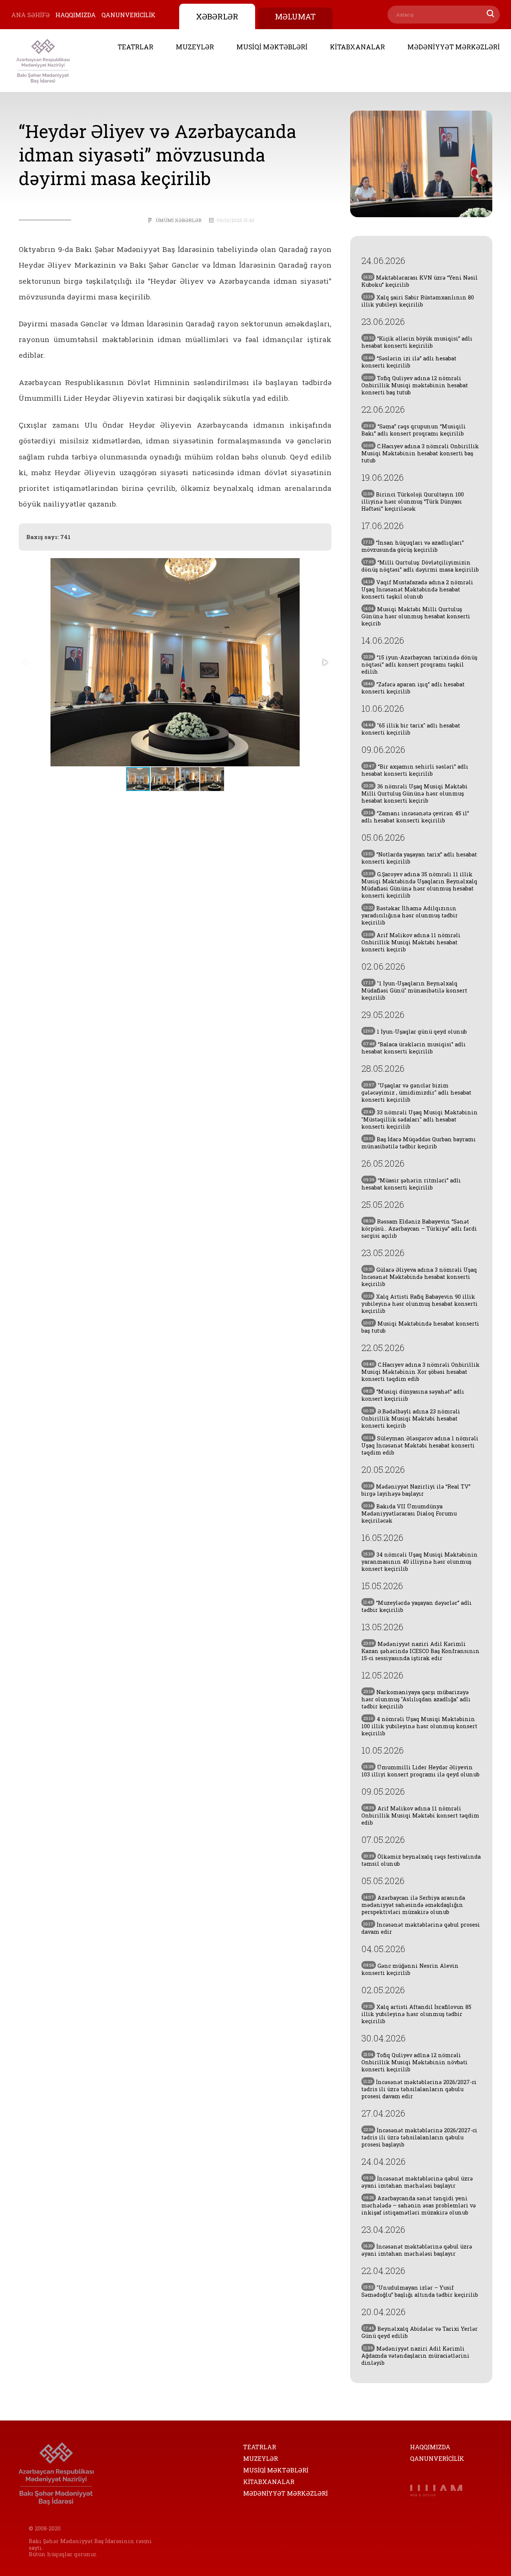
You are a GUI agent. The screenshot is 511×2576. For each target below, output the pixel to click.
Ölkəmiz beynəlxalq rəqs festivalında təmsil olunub (421, 1860)
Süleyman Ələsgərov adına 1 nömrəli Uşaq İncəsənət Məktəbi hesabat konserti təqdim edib (420, 1445)
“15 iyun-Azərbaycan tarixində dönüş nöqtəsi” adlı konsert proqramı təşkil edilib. (419, 664)
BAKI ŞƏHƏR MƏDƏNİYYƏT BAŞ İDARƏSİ (43, 61)
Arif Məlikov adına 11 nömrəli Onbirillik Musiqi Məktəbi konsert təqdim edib (420, 1815)
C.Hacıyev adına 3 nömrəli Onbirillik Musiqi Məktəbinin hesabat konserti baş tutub (420, 453)
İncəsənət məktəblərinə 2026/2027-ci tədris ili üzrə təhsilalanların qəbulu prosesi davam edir (419, 2089)
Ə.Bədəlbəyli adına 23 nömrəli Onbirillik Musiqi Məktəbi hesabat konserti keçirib (411, 1418)
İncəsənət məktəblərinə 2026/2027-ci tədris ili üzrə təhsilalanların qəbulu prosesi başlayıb (419, 2137)
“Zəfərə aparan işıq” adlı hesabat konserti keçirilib (413, 688)
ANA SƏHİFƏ (30, 15)
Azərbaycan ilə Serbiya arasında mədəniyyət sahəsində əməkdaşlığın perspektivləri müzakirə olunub (413, 1905)
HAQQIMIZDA (76, 15)
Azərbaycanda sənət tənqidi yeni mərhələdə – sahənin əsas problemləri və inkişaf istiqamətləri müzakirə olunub (419, 2205)
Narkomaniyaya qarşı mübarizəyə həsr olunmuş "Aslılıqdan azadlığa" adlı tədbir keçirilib (416, 1699)
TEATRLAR (135, 47)
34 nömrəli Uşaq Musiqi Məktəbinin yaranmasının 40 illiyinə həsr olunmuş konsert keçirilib (420, 1562)
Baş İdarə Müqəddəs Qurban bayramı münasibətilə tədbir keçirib (419, 1143)
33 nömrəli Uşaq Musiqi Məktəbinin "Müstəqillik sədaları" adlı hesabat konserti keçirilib (420, 1119)
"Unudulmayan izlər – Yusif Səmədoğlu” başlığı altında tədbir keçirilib (420, 2291)
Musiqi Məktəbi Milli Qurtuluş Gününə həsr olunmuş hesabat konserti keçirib (416, 616)
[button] (325, 662)
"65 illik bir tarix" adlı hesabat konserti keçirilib (411, 729)
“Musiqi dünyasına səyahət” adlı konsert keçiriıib (413, 1395)
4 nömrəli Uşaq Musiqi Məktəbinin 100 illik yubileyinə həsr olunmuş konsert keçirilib (419, 1726)
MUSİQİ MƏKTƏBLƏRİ (272, 47)
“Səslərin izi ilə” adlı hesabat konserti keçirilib (409, 362)
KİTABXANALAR (357, 47)
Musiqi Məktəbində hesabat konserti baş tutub (420, 1327)
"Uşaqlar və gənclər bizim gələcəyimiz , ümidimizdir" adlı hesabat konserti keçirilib (416, 1092)
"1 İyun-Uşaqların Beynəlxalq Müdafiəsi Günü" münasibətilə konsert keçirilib (414, 990)
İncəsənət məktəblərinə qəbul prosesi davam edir (421, 1928)
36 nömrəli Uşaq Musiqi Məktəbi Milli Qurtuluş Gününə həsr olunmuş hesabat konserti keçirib (414, 793)
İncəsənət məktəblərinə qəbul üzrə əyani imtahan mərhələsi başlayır (417, 2182)
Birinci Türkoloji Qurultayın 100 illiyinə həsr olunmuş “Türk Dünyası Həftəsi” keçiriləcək (413, 501)
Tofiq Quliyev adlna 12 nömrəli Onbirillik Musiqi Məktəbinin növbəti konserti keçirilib (414, 2062)
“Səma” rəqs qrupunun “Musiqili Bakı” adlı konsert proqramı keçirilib (414, 430)
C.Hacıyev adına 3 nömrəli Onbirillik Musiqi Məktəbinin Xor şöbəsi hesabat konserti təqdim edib (420, 1372)
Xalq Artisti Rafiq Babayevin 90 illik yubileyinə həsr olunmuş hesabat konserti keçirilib (420, 1304)
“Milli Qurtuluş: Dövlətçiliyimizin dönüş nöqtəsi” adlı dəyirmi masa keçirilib (420, 566)
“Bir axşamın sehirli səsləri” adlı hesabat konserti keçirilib (415, 770)
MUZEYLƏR (195, 47)
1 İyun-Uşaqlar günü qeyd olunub (415, 1032)
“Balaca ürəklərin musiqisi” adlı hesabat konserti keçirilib (414, 1048)
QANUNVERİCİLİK (128, 15)
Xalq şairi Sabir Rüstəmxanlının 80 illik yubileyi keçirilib (418, 301)
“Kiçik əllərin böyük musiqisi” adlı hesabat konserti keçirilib (417, 342)
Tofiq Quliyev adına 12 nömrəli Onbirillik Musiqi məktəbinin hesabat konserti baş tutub (415, 385)
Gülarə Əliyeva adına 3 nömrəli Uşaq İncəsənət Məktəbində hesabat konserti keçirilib (419, 1277)
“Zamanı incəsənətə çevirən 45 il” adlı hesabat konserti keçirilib (415, 817)
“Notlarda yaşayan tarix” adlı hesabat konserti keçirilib (419, 858)
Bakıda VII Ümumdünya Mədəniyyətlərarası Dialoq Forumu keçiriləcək (409, 1513)
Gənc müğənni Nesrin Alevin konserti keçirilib (410, 1969)
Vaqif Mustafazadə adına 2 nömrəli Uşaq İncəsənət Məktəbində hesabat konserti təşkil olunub (417, 589)
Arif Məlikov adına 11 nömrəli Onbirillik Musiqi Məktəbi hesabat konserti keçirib (411, 942)
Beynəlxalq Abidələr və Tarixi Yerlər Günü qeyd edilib (420, 2332)
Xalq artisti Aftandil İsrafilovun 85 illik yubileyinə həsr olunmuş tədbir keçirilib (416, 2014)
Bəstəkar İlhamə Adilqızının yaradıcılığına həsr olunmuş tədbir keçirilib (410, 915)
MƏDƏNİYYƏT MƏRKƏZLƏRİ (454, 47)
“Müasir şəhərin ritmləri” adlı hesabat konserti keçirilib (411, 1184)
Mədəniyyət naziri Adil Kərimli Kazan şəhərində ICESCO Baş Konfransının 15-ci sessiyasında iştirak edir (420, 1651)
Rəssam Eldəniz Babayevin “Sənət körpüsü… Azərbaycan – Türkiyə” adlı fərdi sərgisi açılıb (419, 1229)
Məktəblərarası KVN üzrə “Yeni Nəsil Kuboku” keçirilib (420, 281)
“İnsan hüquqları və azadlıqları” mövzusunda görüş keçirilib (413, 546)
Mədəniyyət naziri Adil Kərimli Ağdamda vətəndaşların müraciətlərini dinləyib (415, 2356)
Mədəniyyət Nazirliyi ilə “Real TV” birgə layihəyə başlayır (416, 1490)
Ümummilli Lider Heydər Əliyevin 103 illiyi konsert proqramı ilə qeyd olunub (420, 1771)
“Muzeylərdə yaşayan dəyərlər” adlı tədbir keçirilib (417, 1606)
